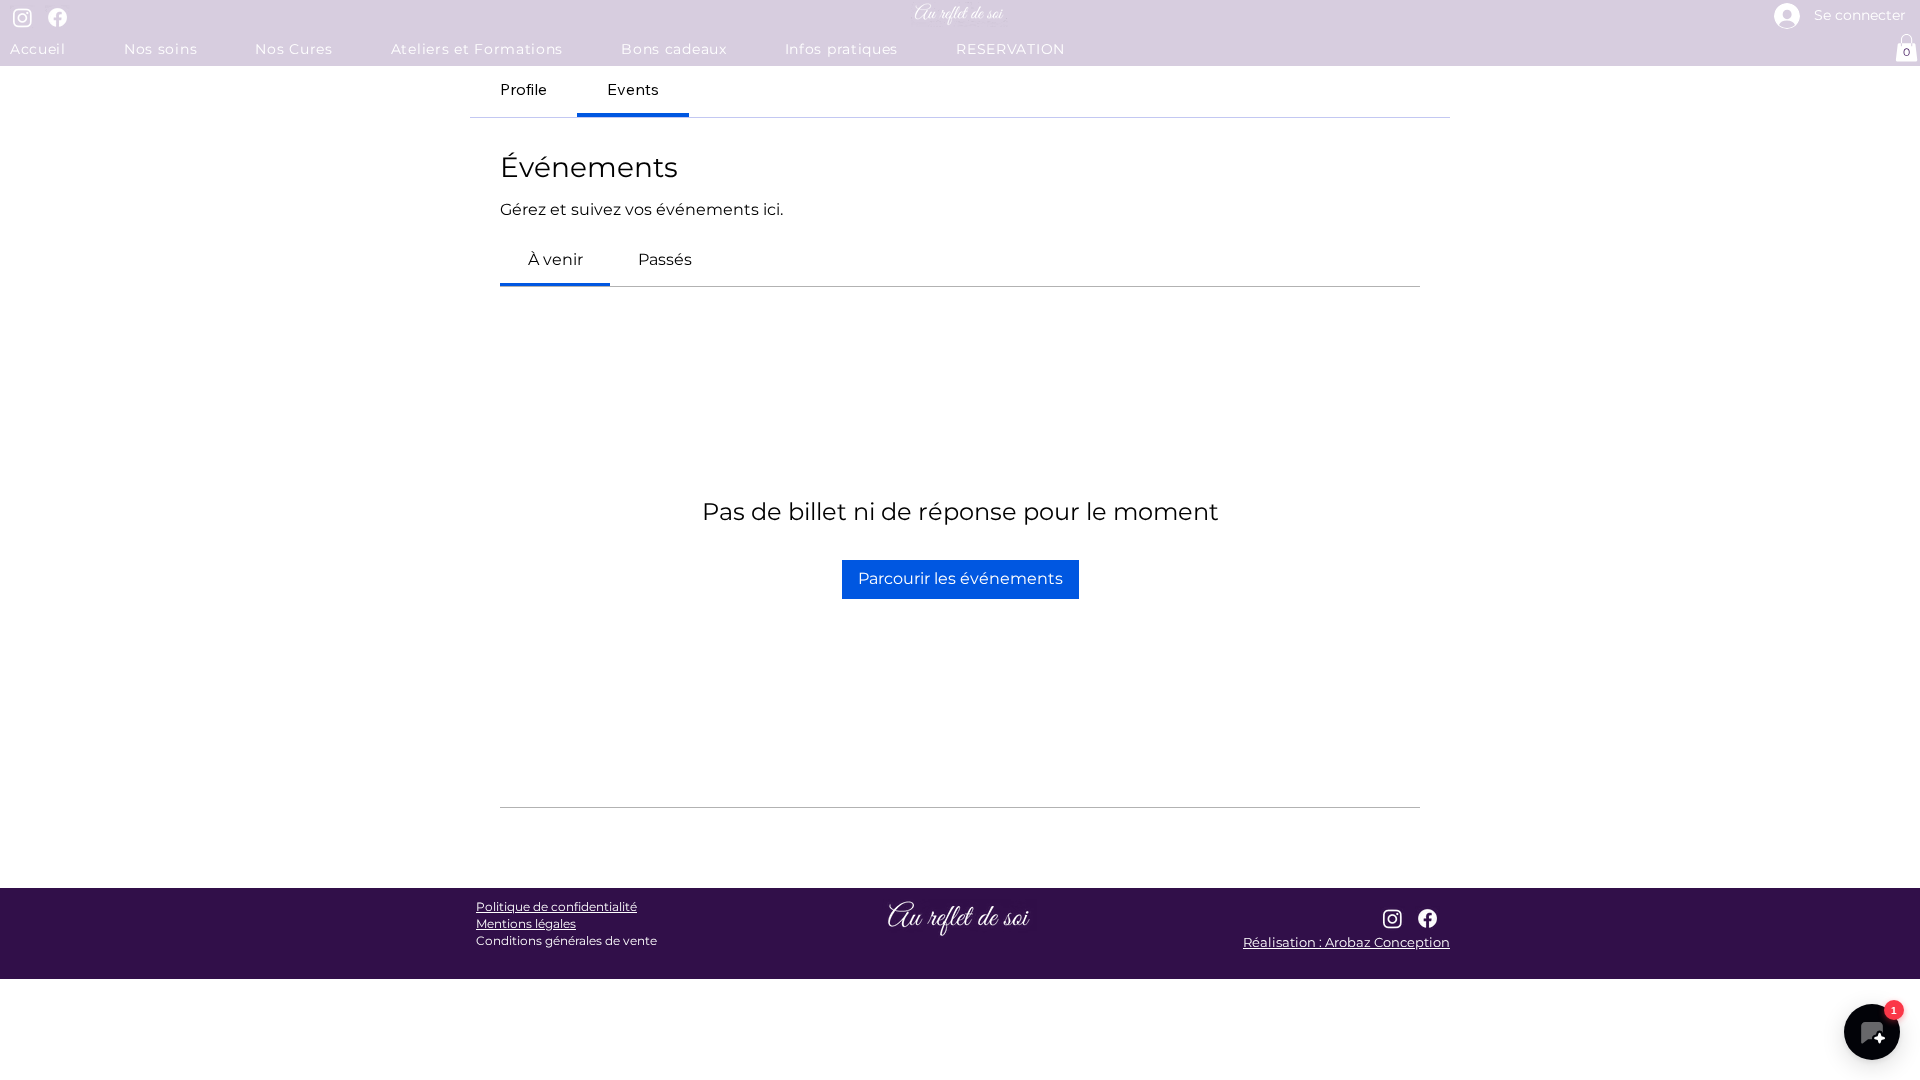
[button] (860, 49)
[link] (555, 259)
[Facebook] (57, 17)
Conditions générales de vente (566, 940)
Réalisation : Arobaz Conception (1346, 942)
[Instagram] (22, 17)
